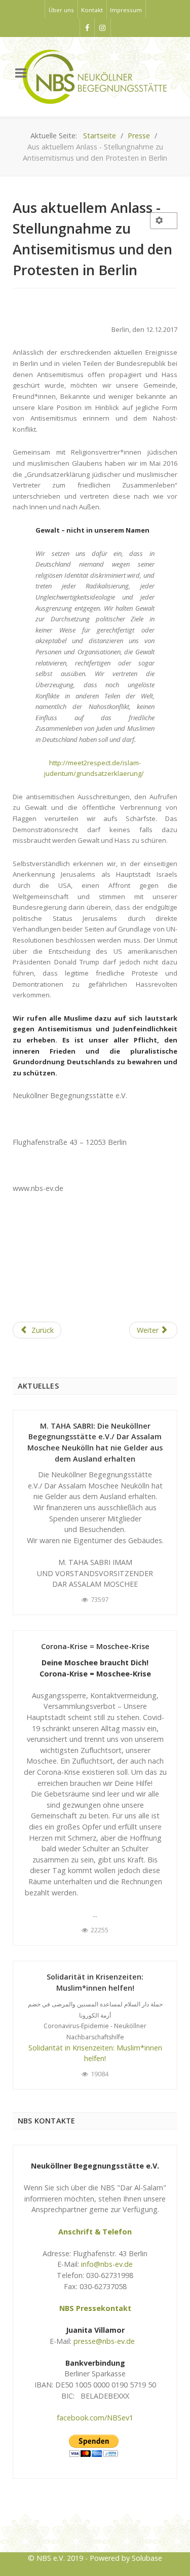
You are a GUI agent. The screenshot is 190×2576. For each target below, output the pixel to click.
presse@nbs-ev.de (104, 2341)
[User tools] (164, 221)
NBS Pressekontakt (95, 2308)
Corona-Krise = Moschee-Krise (95, 1646)
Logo (95, 2526)
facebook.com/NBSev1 (95, 2418)
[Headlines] (95, 77)
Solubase (147, 2558)
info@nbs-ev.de (107, 2264)
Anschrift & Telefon (95, 2232)
